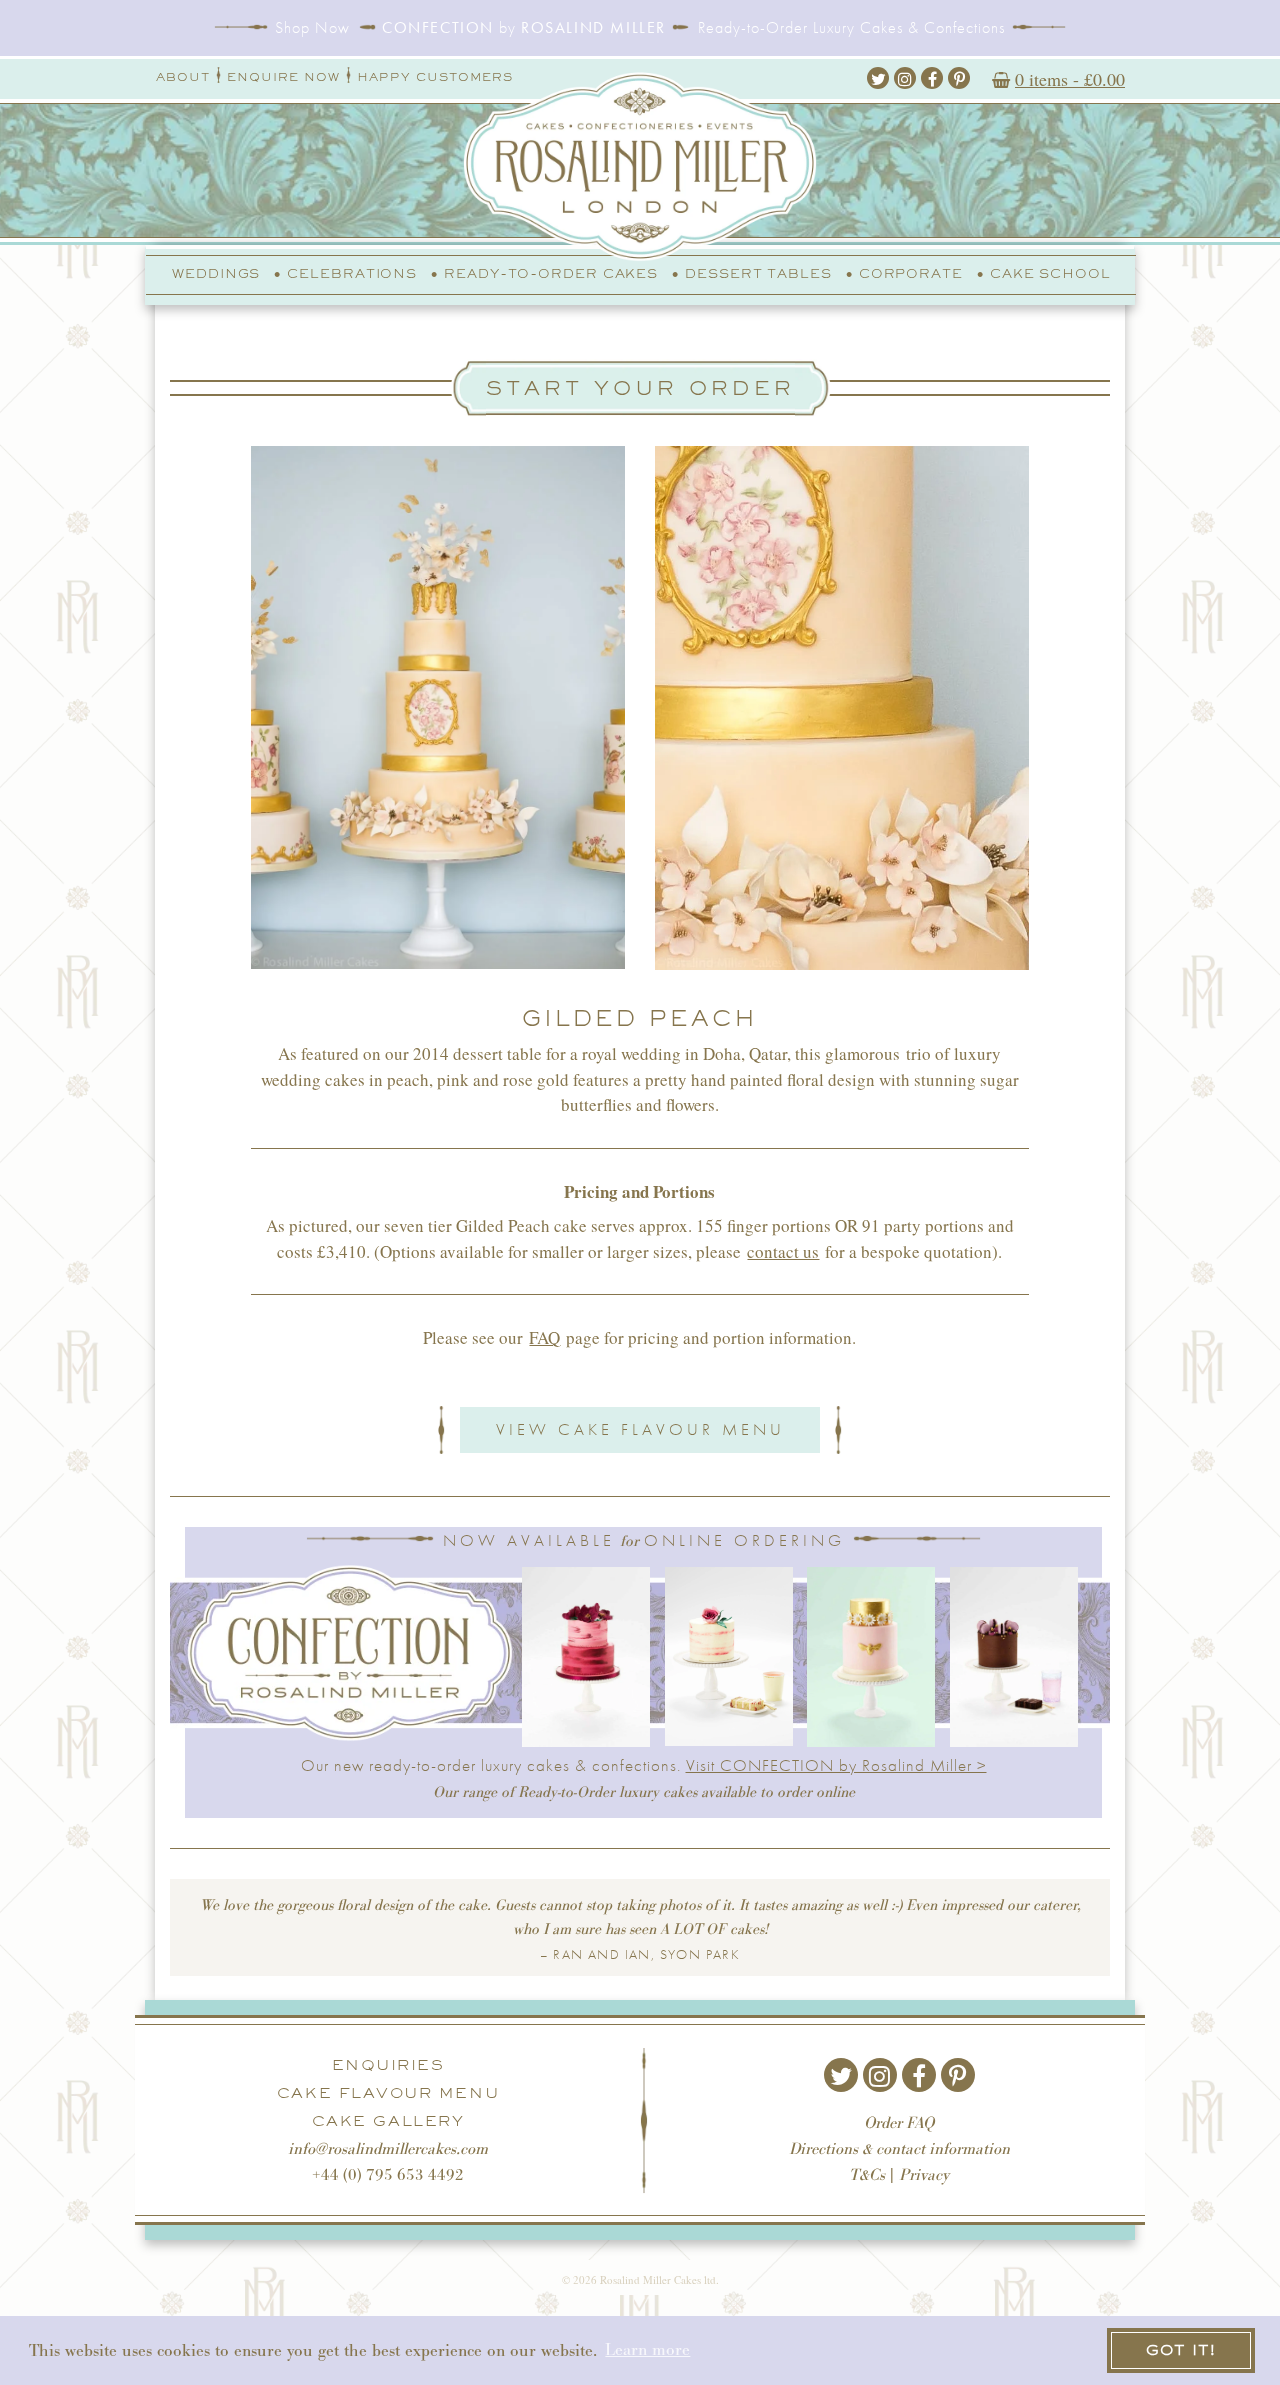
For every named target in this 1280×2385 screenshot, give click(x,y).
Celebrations (352, 273)
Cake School (1050, 273)
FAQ (544, 1337)
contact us (783, 1251)
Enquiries (388, 2065)
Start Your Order (640, 387)
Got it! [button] (1181, 2349)
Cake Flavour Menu (388, 2093)
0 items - (1070, 79)
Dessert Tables (758, 273)
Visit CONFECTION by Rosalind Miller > (836, 1765)
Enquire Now (283, 77)
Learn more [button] (647, 2349)
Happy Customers (435, 77)
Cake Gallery (388, 2121)
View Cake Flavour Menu (640, 1429)
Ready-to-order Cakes (551, 273)
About (183, 77)
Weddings (216, 273)
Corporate (911, 273)
